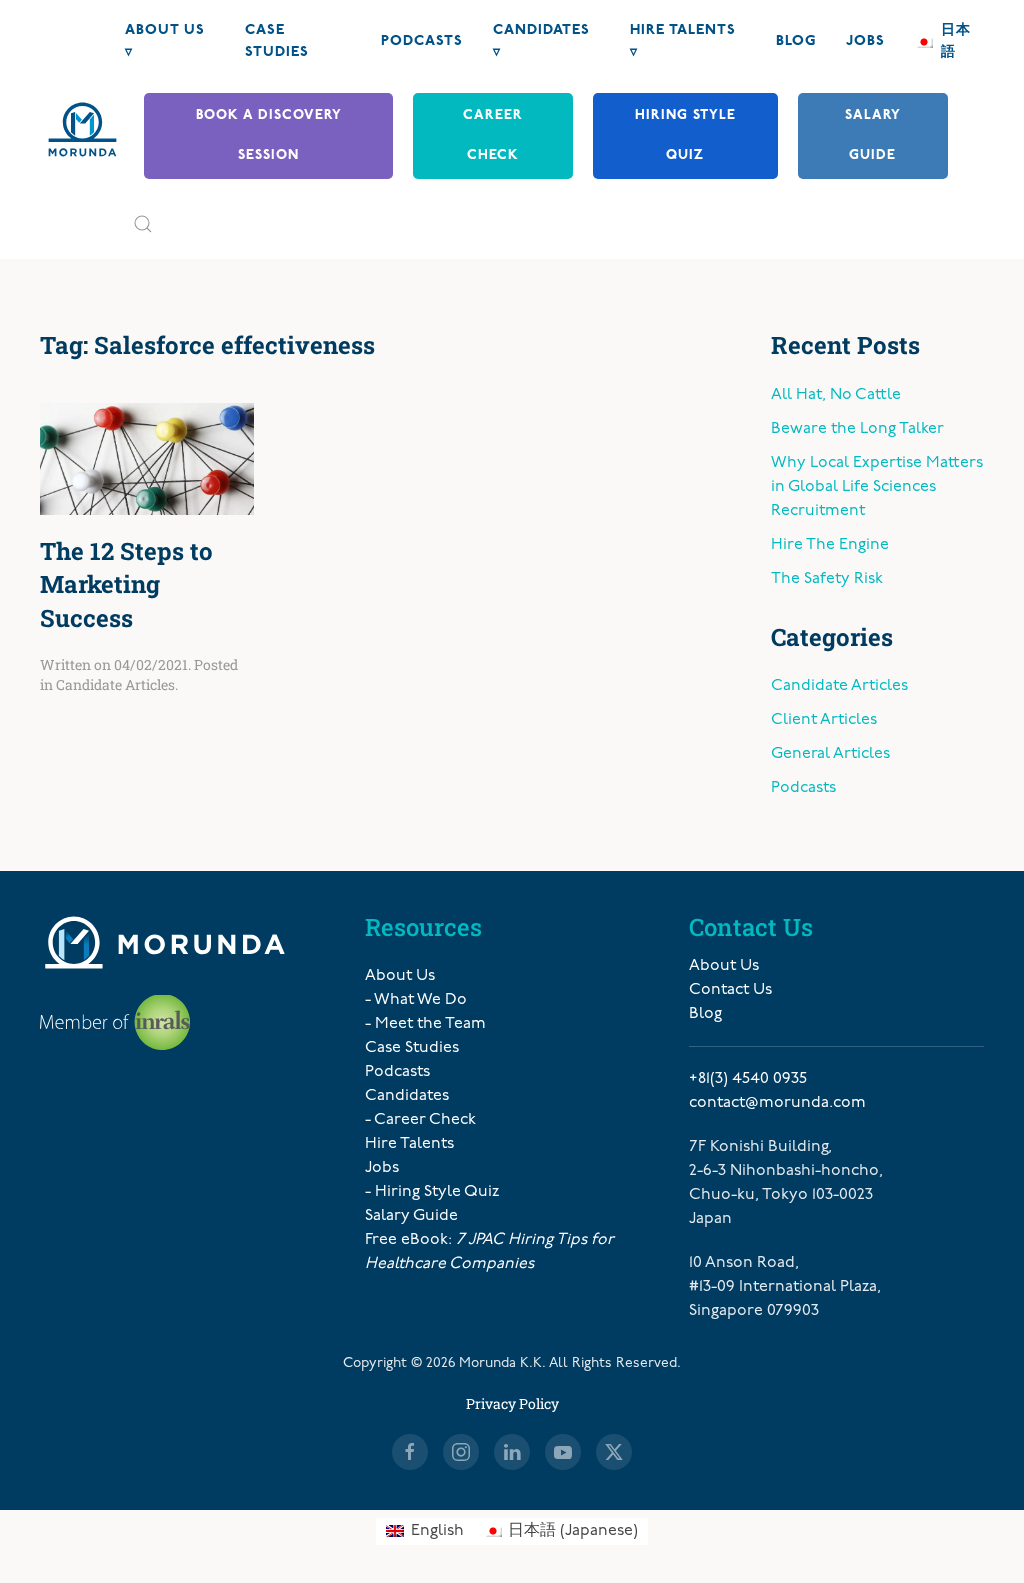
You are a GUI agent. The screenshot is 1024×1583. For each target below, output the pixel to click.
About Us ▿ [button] (165, 41)
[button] (143, 224)
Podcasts (422, 41)
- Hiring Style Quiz (432, 1192)
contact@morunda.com (777, 1103)
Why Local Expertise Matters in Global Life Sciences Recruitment (877, 487)
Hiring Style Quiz (685, 135)
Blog (796, 41)
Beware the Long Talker (857, 429)
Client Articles (824, 720)
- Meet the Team (425, 1024)
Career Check (493, 135)
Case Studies (277, 41)
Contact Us (730, 990)
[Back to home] (82, 129)
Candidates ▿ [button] (541, 41)
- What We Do (416, 1000)
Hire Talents (409, 1144)
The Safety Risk (827, 579)
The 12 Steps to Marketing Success (126, 584)
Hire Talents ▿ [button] (683, 41)
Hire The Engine (830, 545)
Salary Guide (873, 135)
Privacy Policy (512, 1403)
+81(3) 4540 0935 (748, 1079)
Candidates (407, 1096)
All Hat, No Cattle (836, 395)
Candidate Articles (115, 684)
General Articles (830, 754)
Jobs (865, 41)
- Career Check (420, 1120)
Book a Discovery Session (269, 135)
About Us (400, 976)
